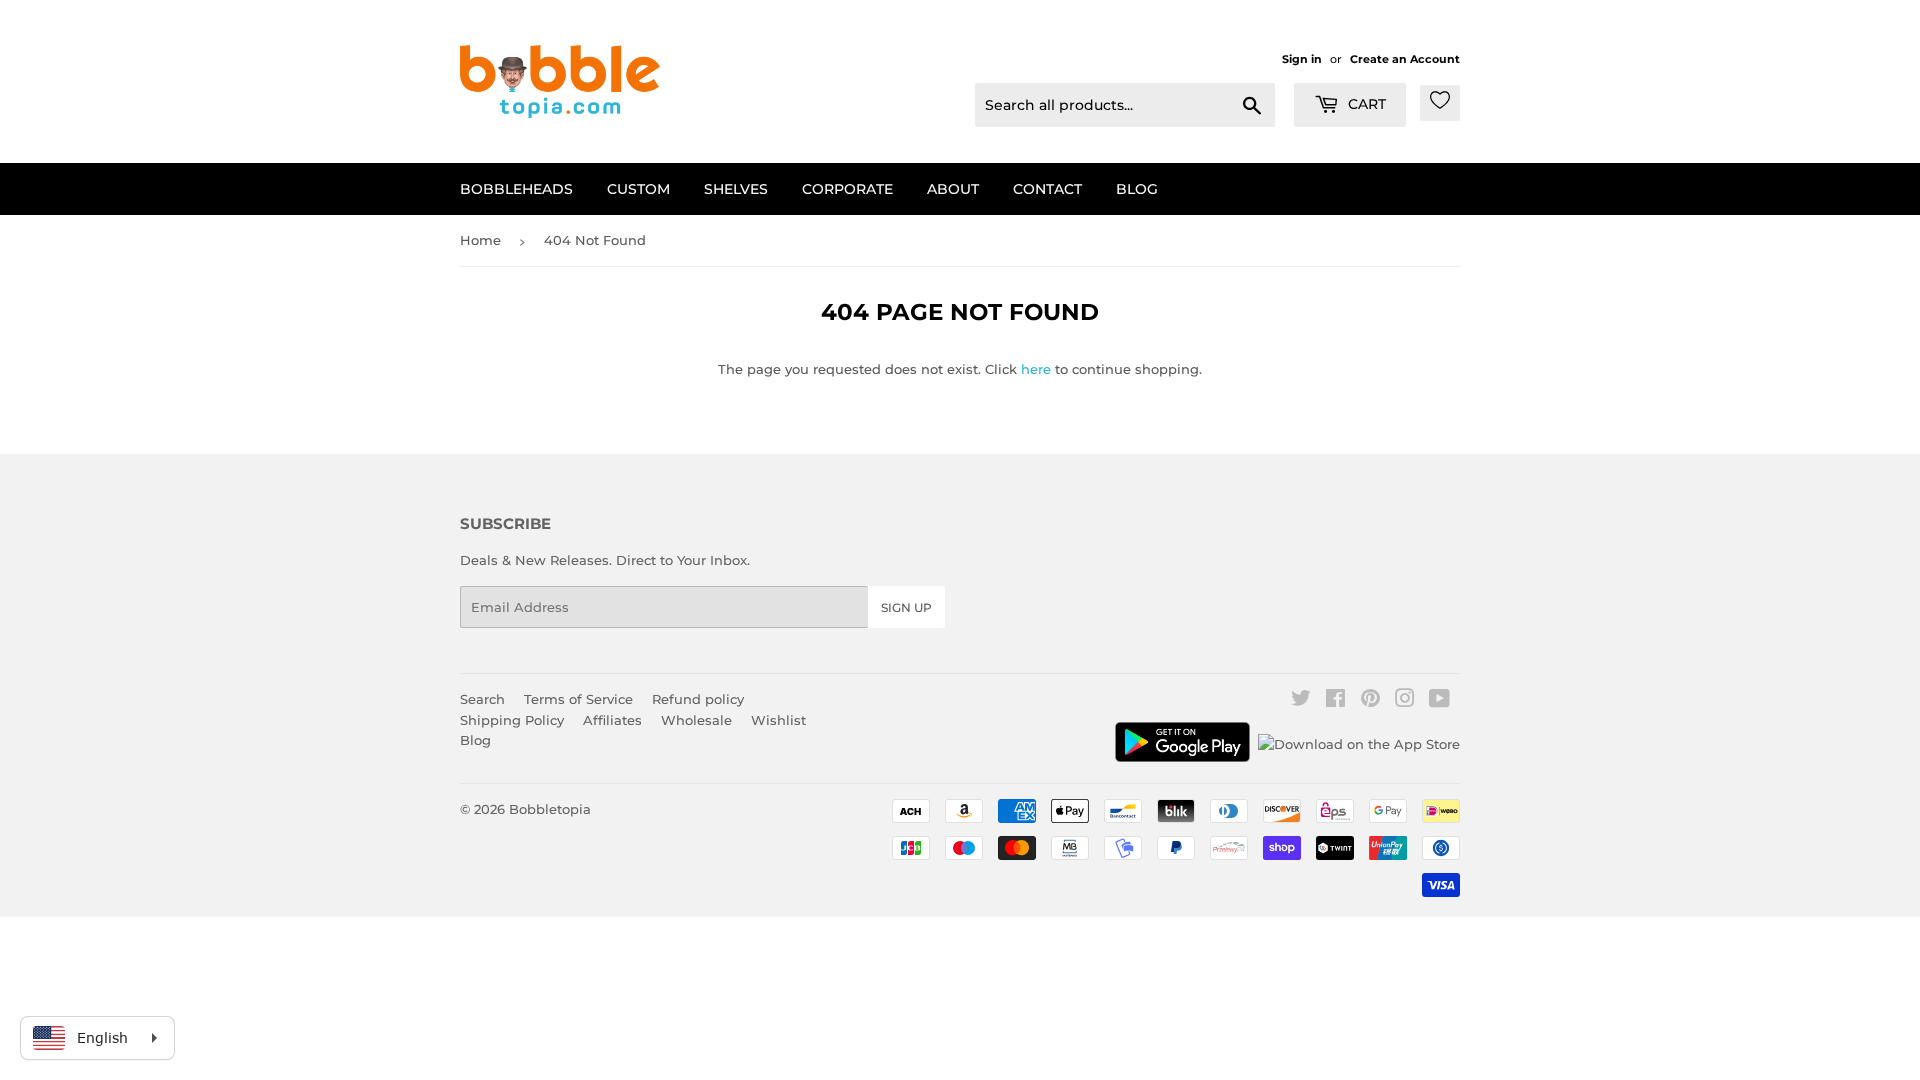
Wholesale (696, 720)
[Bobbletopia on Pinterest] (1370, 701)
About (953, 189)
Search (482, 699)
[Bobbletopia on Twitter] (1301, 701)
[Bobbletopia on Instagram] (1405, 701)
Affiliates (612, 720)
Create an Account (1405, 59)
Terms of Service (578, 699)
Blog (1137, 189)
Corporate (847, 189)
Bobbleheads (516, 189)
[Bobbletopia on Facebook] (1335, 701)
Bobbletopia (550, 809)
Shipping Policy (512, 720)
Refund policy (698, 699)
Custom (638, 189)
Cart (1365, 104)
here (1036, 369)
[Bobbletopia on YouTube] (1439, 701)
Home (480, 240)
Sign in (1302, 59)
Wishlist (778, 720)
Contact (1047, 189)
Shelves (736, 189)
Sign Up (906, 607)
